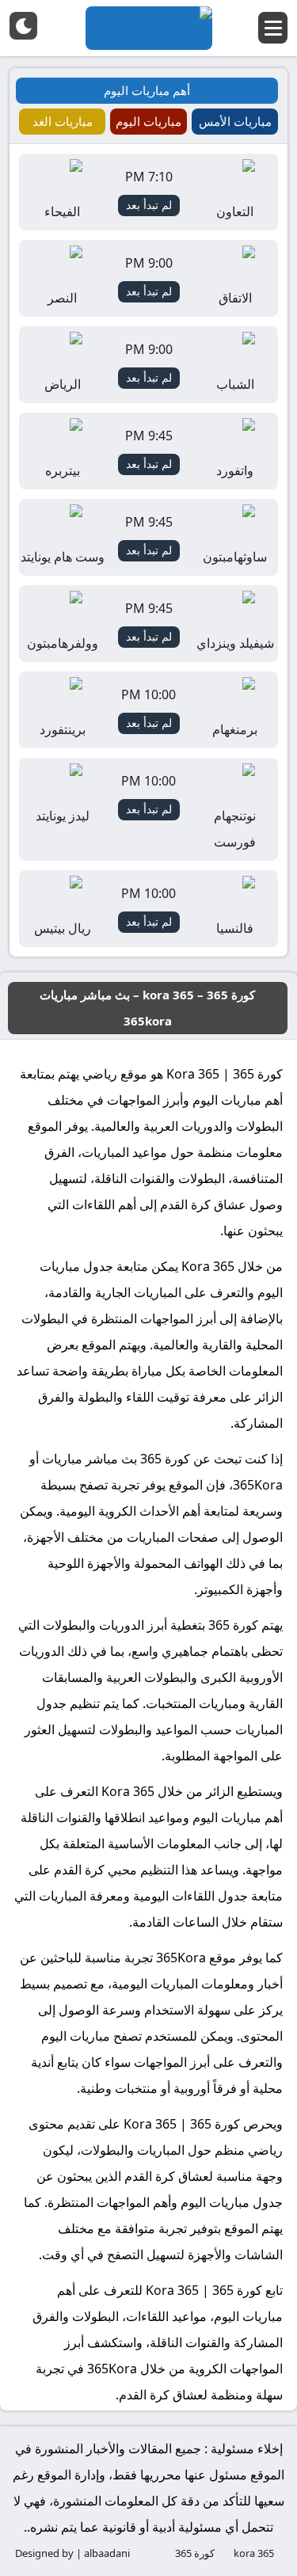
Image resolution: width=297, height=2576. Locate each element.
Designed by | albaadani (72, 2553)
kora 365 (254, 2553)
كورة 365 (195, 2553)
